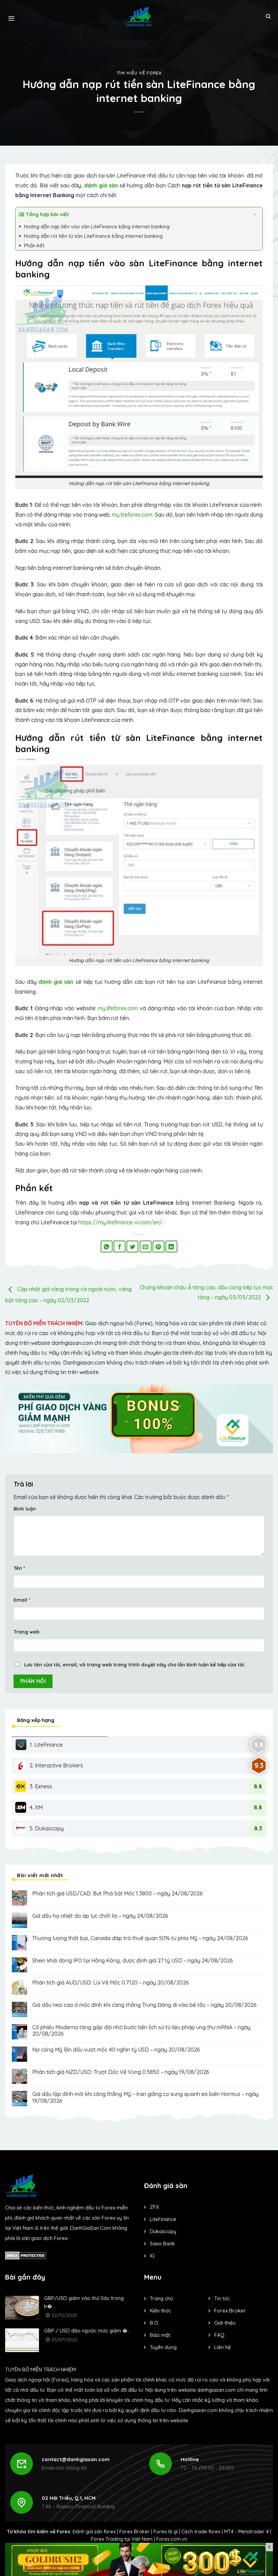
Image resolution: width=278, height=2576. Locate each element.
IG (152, 2256)
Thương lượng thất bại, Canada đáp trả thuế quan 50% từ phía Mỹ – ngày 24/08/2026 (140, 1938)
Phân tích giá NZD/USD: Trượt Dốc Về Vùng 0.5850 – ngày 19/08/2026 (121, 2072)
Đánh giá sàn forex (94, 2532)
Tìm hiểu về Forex (139, 73)
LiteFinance (163, 2219)
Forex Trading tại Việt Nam (122, 2539)
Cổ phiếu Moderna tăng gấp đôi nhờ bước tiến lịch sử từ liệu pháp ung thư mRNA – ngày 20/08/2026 (141, 2031)
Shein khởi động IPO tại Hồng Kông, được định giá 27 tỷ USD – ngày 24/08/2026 (133, 1961)
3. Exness (41, 1786)
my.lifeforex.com (118, 1008)
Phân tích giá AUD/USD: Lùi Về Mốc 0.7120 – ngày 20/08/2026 (111, 1983)
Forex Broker (135, 2532)
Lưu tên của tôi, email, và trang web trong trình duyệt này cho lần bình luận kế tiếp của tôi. (135, 1665)
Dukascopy (163, 2231)
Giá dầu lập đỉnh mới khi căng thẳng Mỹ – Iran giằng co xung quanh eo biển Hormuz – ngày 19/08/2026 (145, 2097)
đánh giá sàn (101, 185)
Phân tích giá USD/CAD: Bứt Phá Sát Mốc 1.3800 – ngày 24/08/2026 (117, 1894)
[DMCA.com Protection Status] (26, 2255)
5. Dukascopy (47, 1828)
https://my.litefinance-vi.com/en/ (120, 1222)
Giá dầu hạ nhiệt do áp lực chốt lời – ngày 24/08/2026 (100, 1916)
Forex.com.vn (172, 2539)
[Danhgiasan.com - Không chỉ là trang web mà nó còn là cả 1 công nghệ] (139, 16)
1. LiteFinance (46, 1745)
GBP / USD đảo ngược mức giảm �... (87, 2331)
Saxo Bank (162, 2243)
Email (22, 1600)
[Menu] (11, 17)
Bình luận (25, 1509)
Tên (19, 1568)
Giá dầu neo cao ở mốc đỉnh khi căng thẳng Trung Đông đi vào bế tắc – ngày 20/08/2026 (144, 2005)
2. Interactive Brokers (56, 1765)
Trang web (26, 1632)
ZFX (154, 2207)
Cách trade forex (201, 2532)
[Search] (268, 17)
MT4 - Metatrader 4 (246, 2532)
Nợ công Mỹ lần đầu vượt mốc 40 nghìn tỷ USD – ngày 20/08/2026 (116, 2050)
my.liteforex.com (131, 515)
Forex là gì (166, 2532)
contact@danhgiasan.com (76, 2459)
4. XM (36, 1807)
